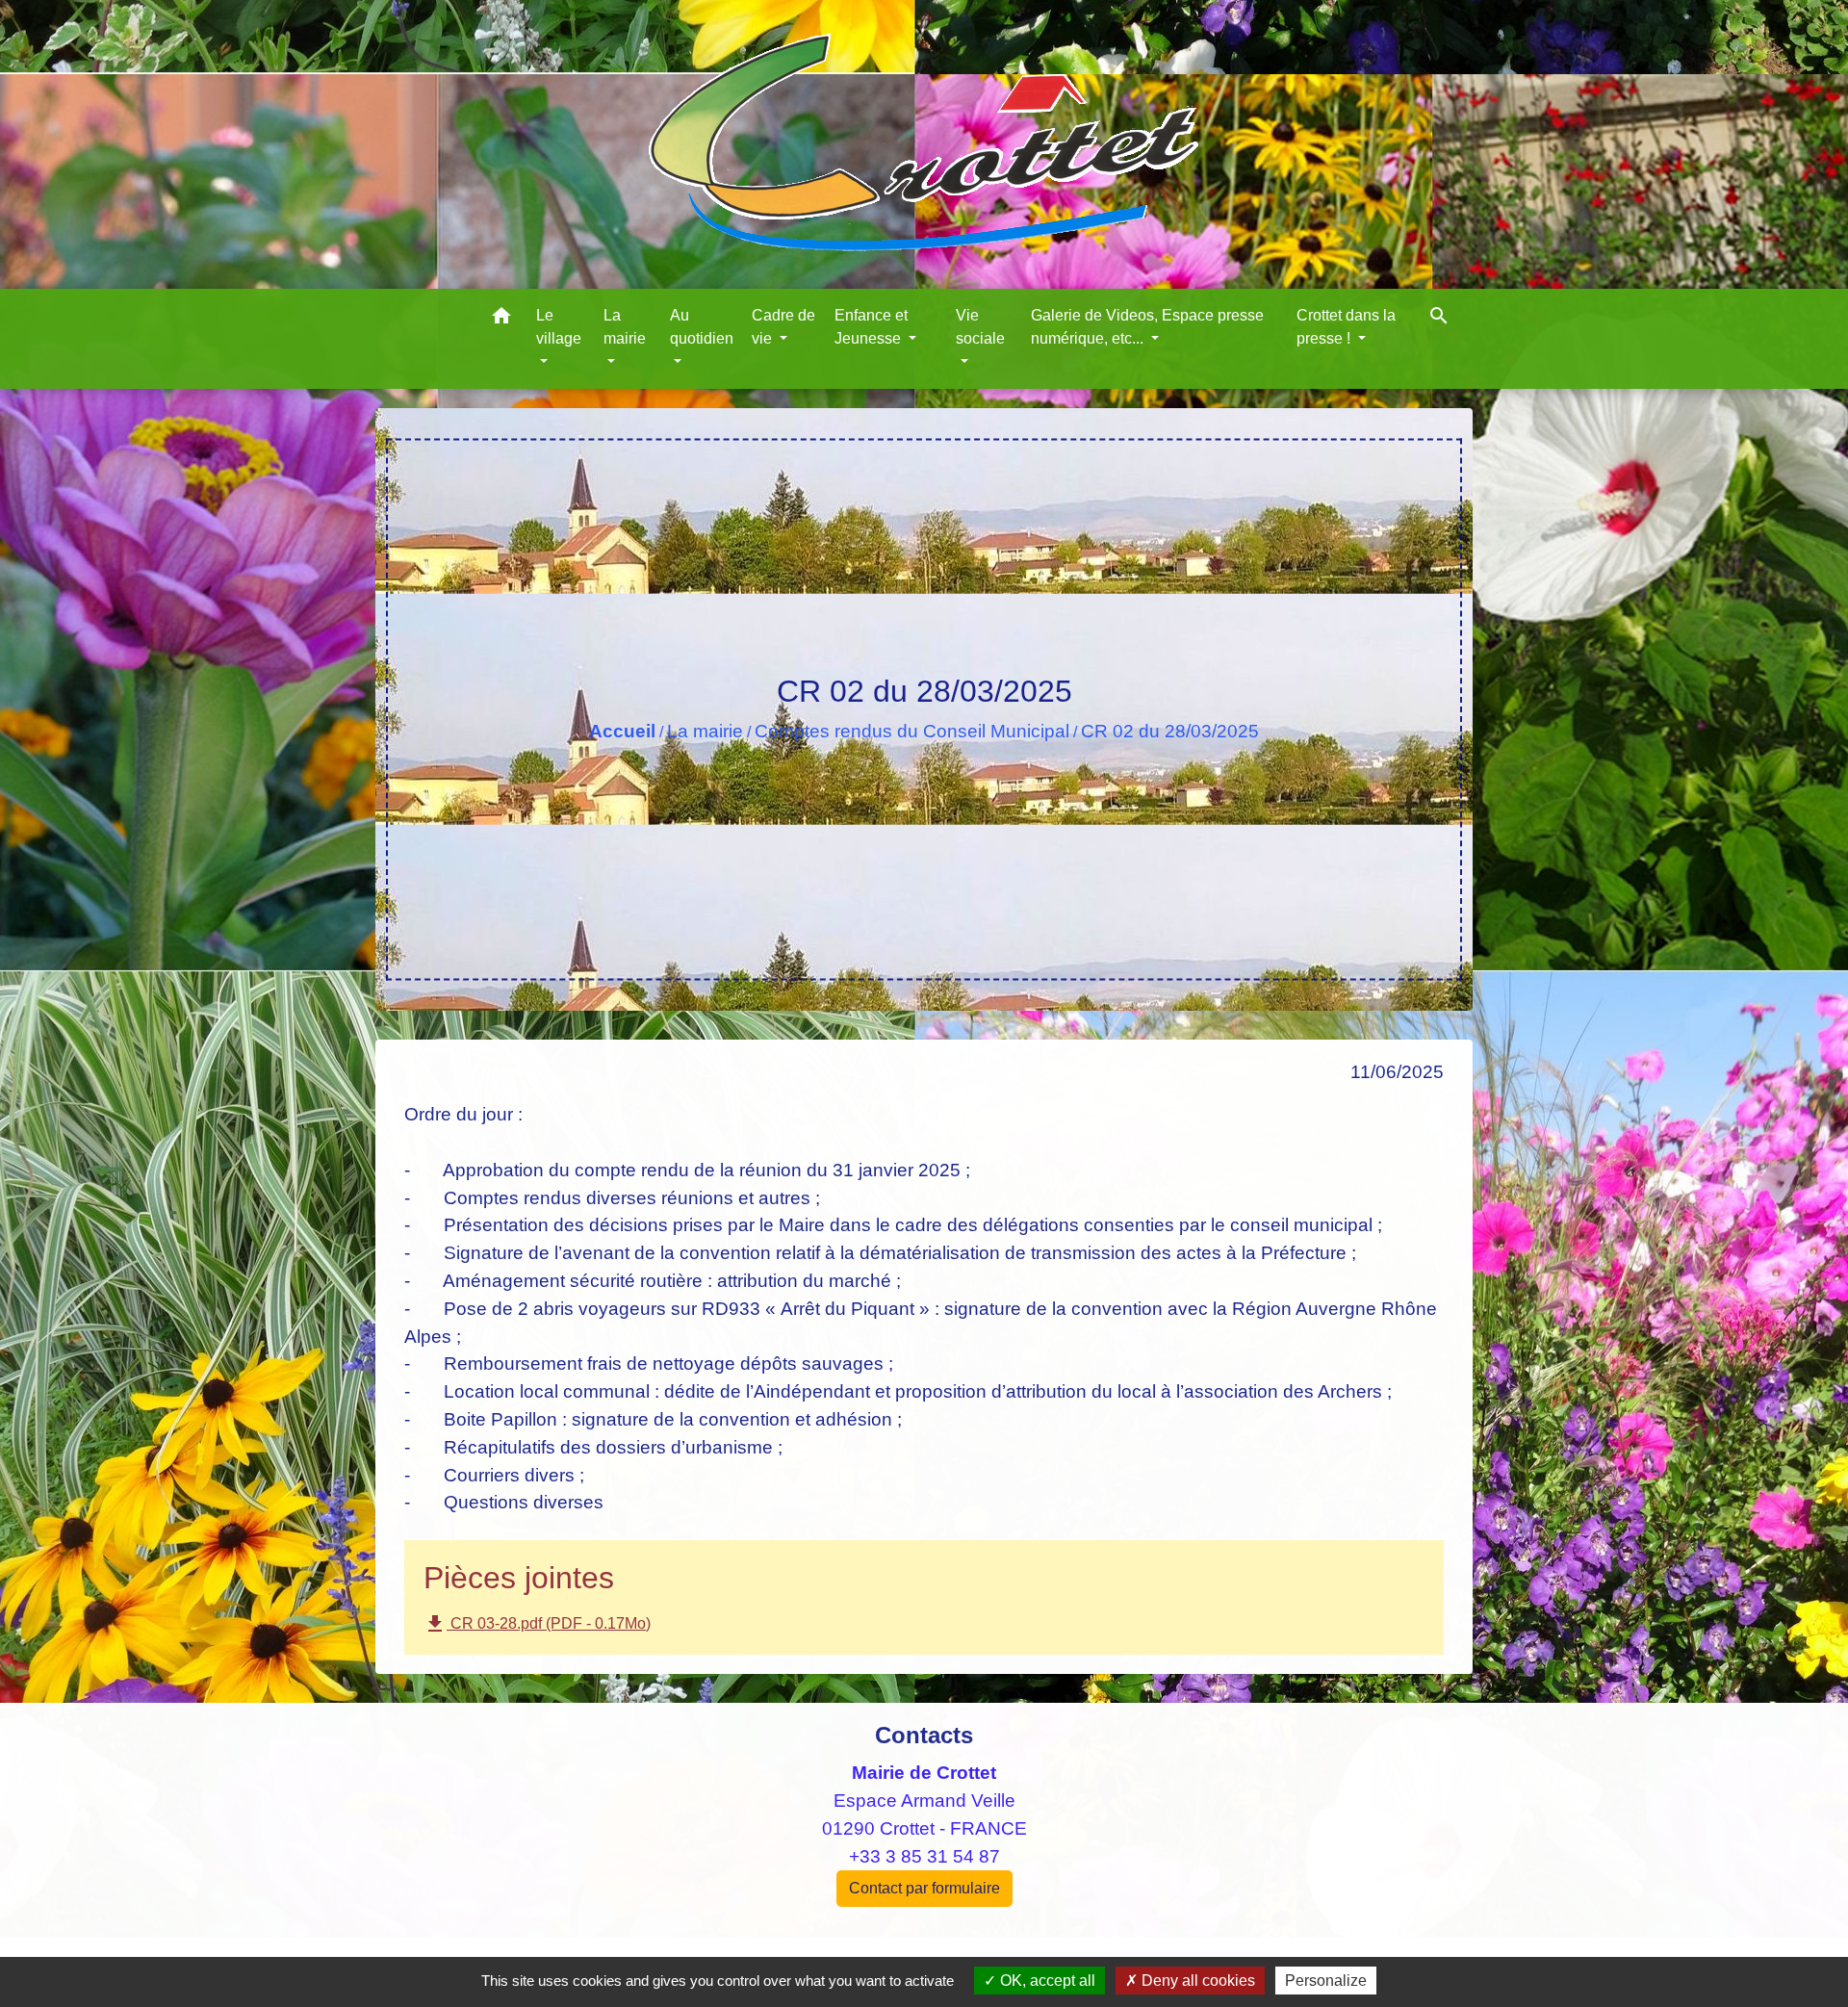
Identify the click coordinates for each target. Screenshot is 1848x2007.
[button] (501, 319)
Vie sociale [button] (980, 327)
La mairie (705, 731)
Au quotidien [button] (702, 327)
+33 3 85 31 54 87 (924, 1856)
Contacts (924, 1735)
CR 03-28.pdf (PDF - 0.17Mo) (537, 1624)
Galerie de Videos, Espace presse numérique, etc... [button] (1147, 327)
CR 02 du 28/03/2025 (1170, 731)
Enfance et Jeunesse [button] (871, 327)
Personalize (1326, 1981)
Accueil (622, 731)
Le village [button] (559, 327)
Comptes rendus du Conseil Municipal (912, 731)
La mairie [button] (625, 327)
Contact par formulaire (924, 1888)
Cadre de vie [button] (783, 327)
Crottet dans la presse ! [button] (1346, 327)
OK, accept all (1046, 1981)
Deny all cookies (1196, 1981)
